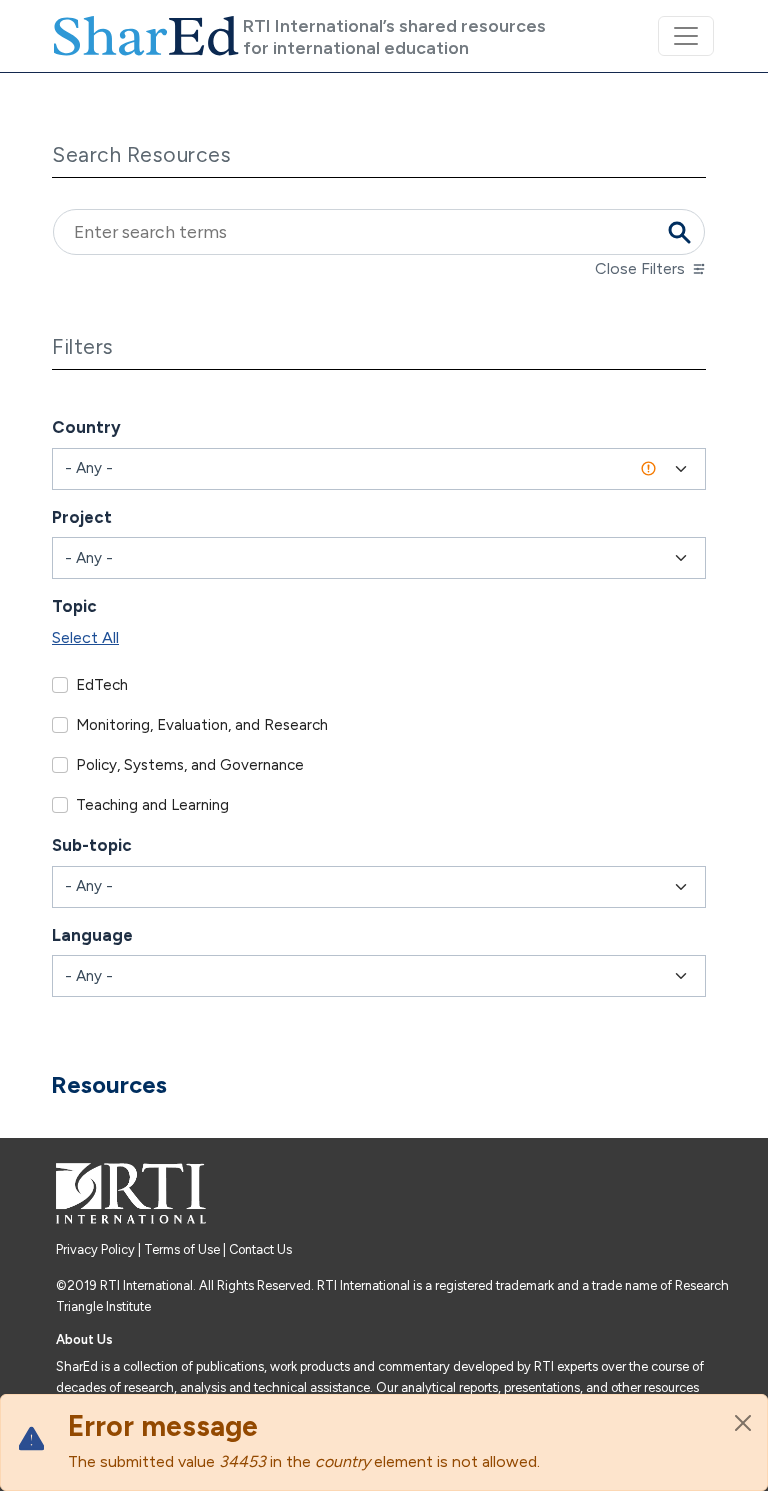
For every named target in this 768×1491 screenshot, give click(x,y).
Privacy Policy (97, 1249)
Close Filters (640, 268)
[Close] (743, 1423)
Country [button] (86, 427)
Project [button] (82, 517)
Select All (85, 637)
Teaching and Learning (152, 805)
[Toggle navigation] (686, 36)
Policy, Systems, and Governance (190, 765)
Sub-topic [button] (92, 845)
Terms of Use (182, 1249)
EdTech (102, 685)
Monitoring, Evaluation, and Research (202, 725)
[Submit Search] (679, 232)
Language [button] (92, 935)
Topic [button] (74, 606)
